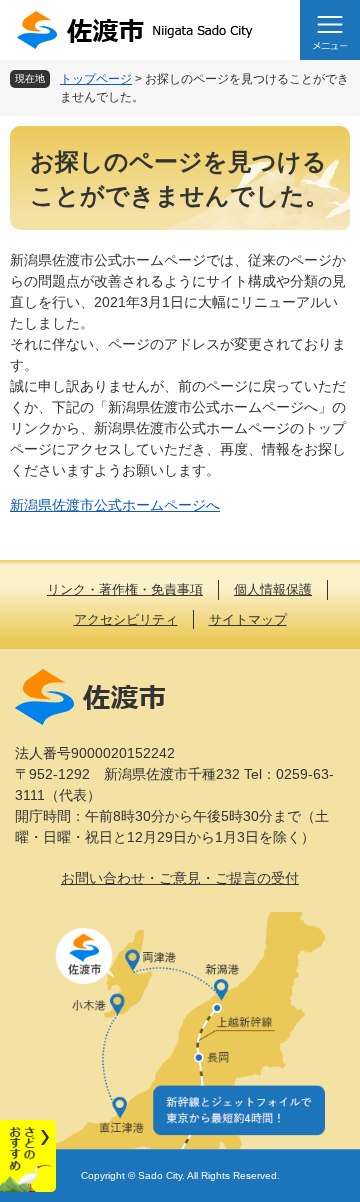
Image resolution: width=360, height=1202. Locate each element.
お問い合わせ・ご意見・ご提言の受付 (180, 878)
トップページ (96, 79)
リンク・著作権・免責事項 (125, 589)
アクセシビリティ (126, 619)
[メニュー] (330, 30)
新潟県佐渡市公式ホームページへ (115, 505)
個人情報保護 (273, 589)
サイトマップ (248, 619)
